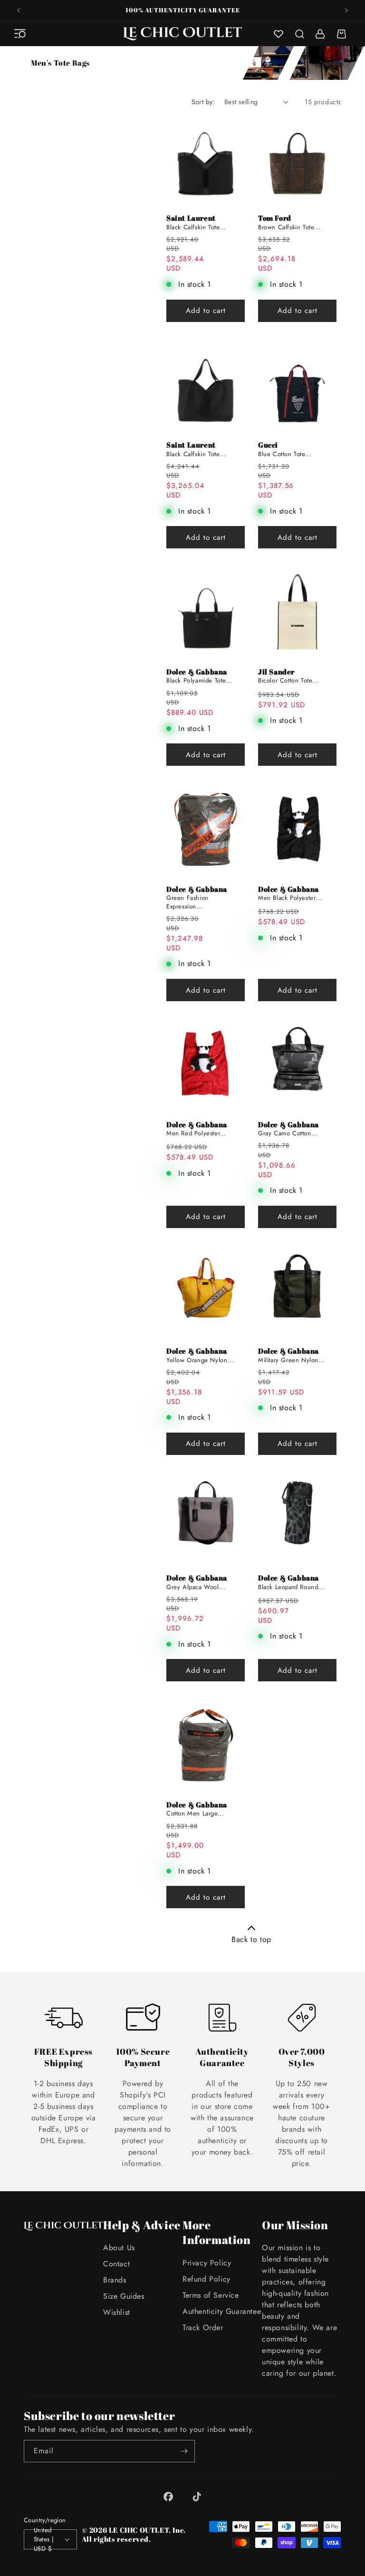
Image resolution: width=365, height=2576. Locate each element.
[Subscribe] (184, 2451)
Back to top (251, 1939)
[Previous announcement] (19, 10)
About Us (119, 2248)
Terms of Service (211, 2295)
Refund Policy (207, 2279)
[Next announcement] (346, 10)
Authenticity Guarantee (222, 2311)
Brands (115, 2280)
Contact (116, 2264)
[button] (20, 34)
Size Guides (124, 2296)
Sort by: (203, 102)
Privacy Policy (207, 2263)
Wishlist (117, 2312)
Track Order (203, 2327)
